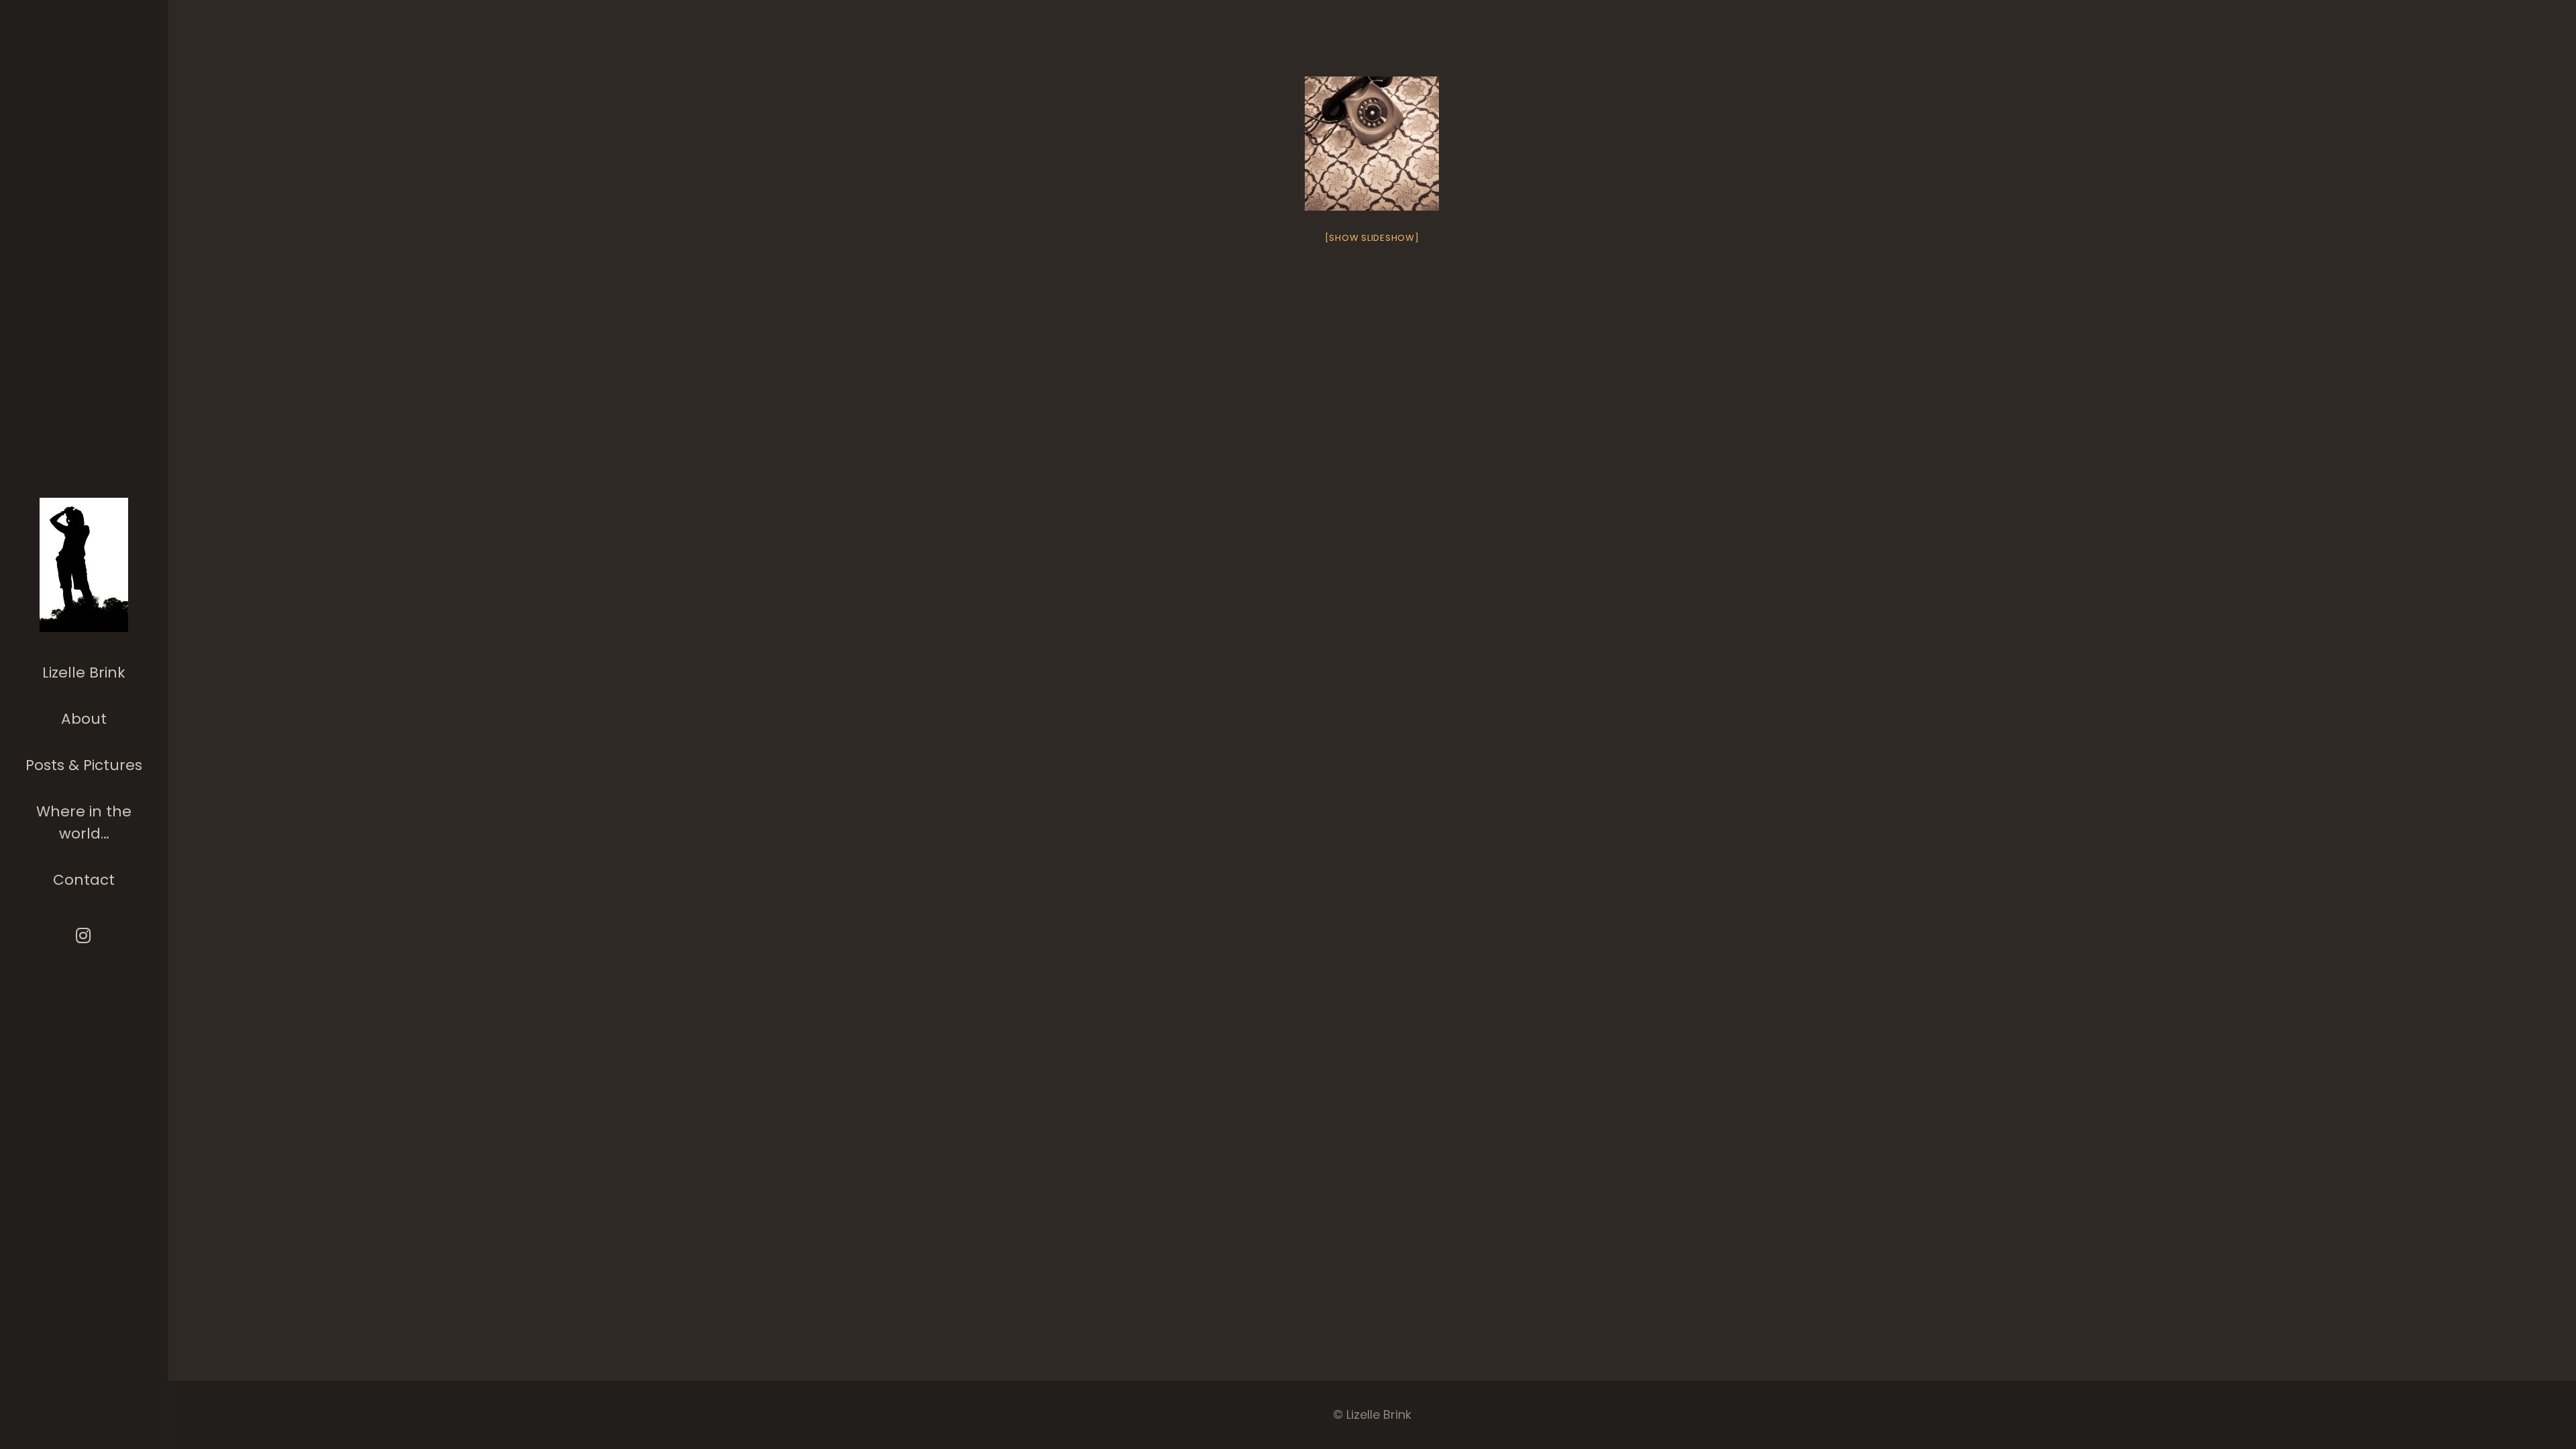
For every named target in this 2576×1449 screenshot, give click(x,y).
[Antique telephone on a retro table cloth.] (1372, 144)
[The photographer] (84, 565)
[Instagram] (84, 935)
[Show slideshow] (1372, 238)
